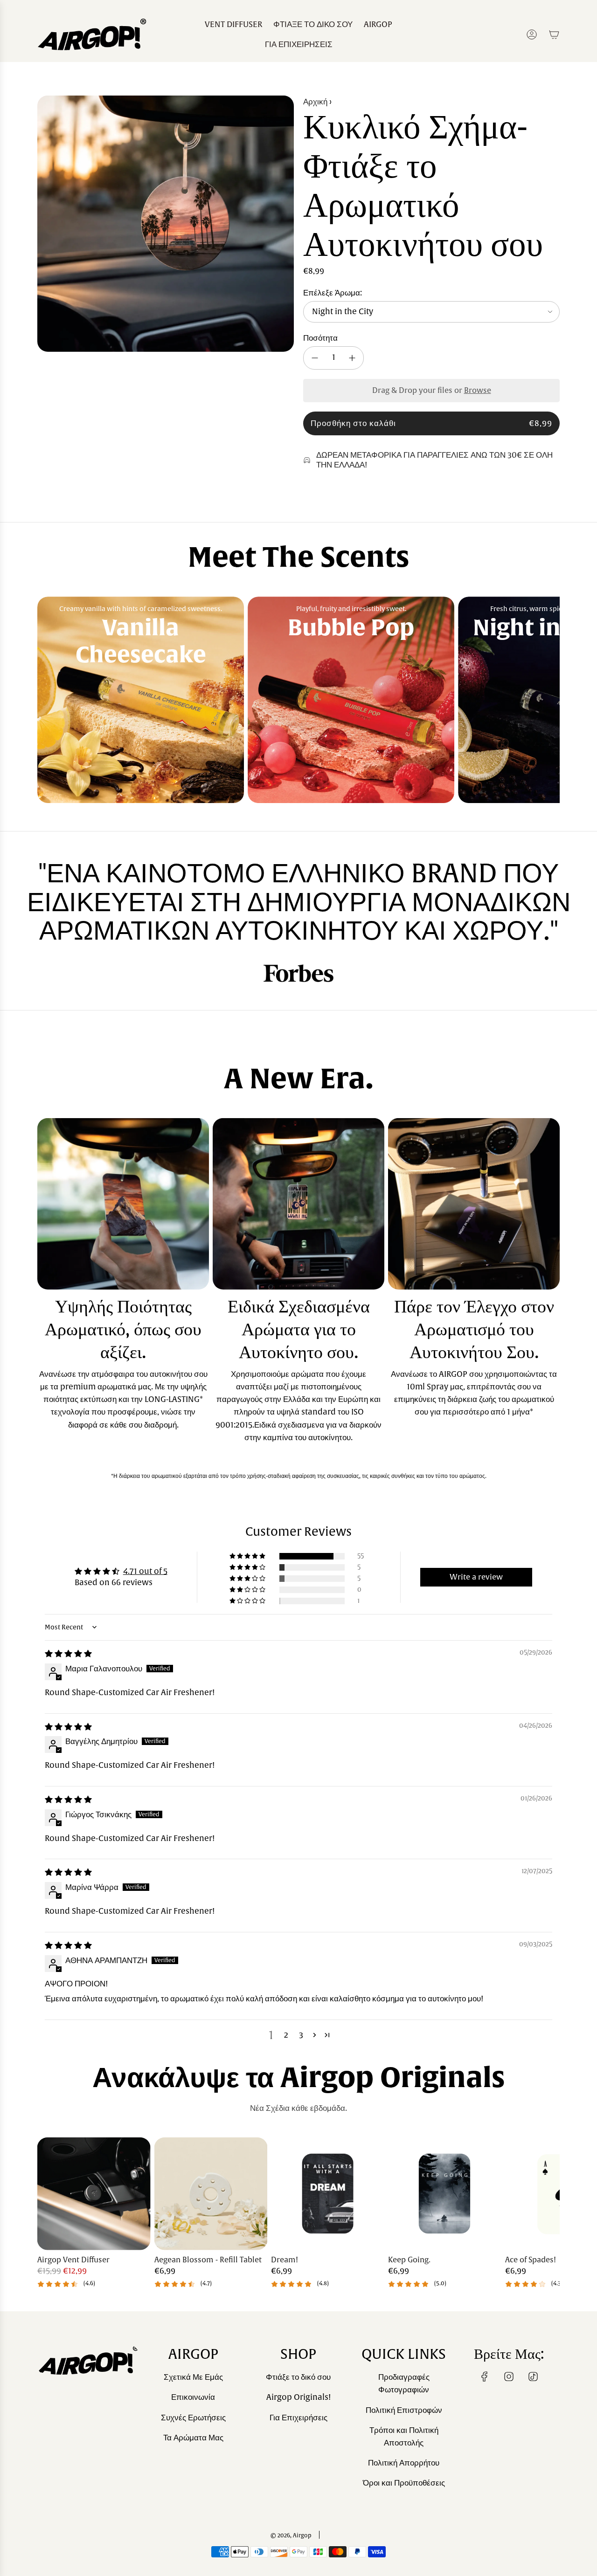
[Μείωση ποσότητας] (315, 358)
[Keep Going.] (445, 2194)
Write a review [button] (476, 1577)
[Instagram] (509, 2377)
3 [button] (301, 2035)
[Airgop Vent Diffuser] (94, 2194)
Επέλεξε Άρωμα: (333, 293)
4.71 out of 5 (145, 1571)
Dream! (285, 2260)
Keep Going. (409, 2260)
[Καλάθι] (554, 34)
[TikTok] (533, 2377)
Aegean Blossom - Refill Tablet (208, 2260)
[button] (48, 700)
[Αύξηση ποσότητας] (352, 358)
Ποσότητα (320, 338)
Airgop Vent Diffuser (73, 2260)
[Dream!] (328, 2194)
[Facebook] (485, 2377)
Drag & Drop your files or (432, 391)
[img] (68, 1654)
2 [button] (286, 2035)
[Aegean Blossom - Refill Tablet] (211, 2194)
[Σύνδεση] (532, 34)
